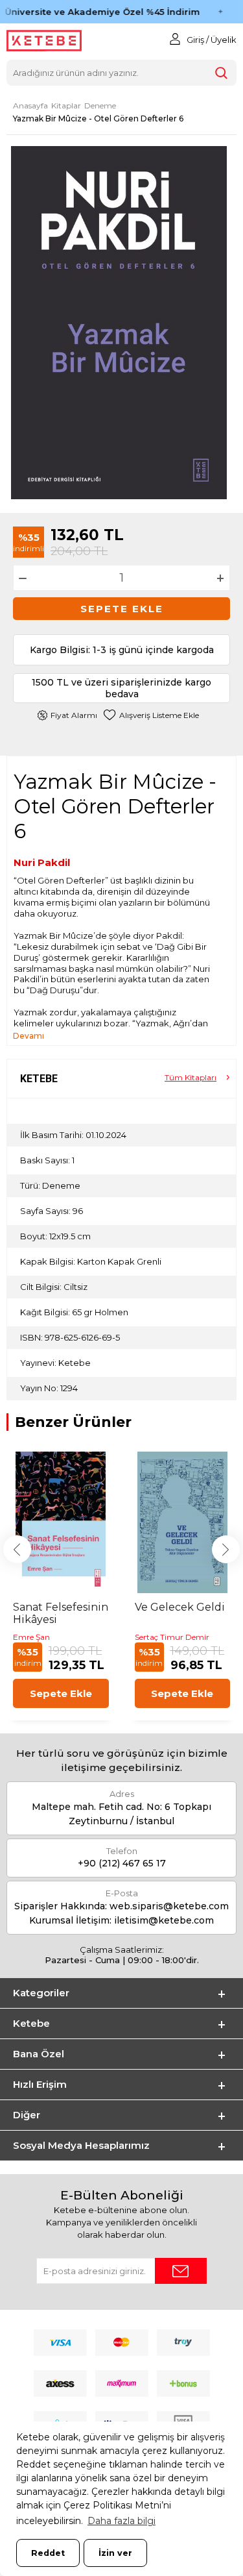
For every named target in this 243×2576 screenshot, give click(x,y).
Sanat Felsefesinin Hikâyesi (61, 1613)
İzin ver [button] (115, 2553)
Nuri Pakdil (42, 862)
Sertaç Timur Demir (172, 1637)
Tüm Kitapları (191, 1077)
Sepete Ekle (122, 609)
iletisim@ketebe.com (164, 1920)
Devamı (29, 1036)
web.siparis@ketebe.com (169, 1906)
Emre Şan (31, 1637)
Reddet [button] (48, 2553)
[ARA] (221, 73)
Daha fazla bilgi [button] (121, 2521)
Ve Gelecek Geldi (180, 1607)
